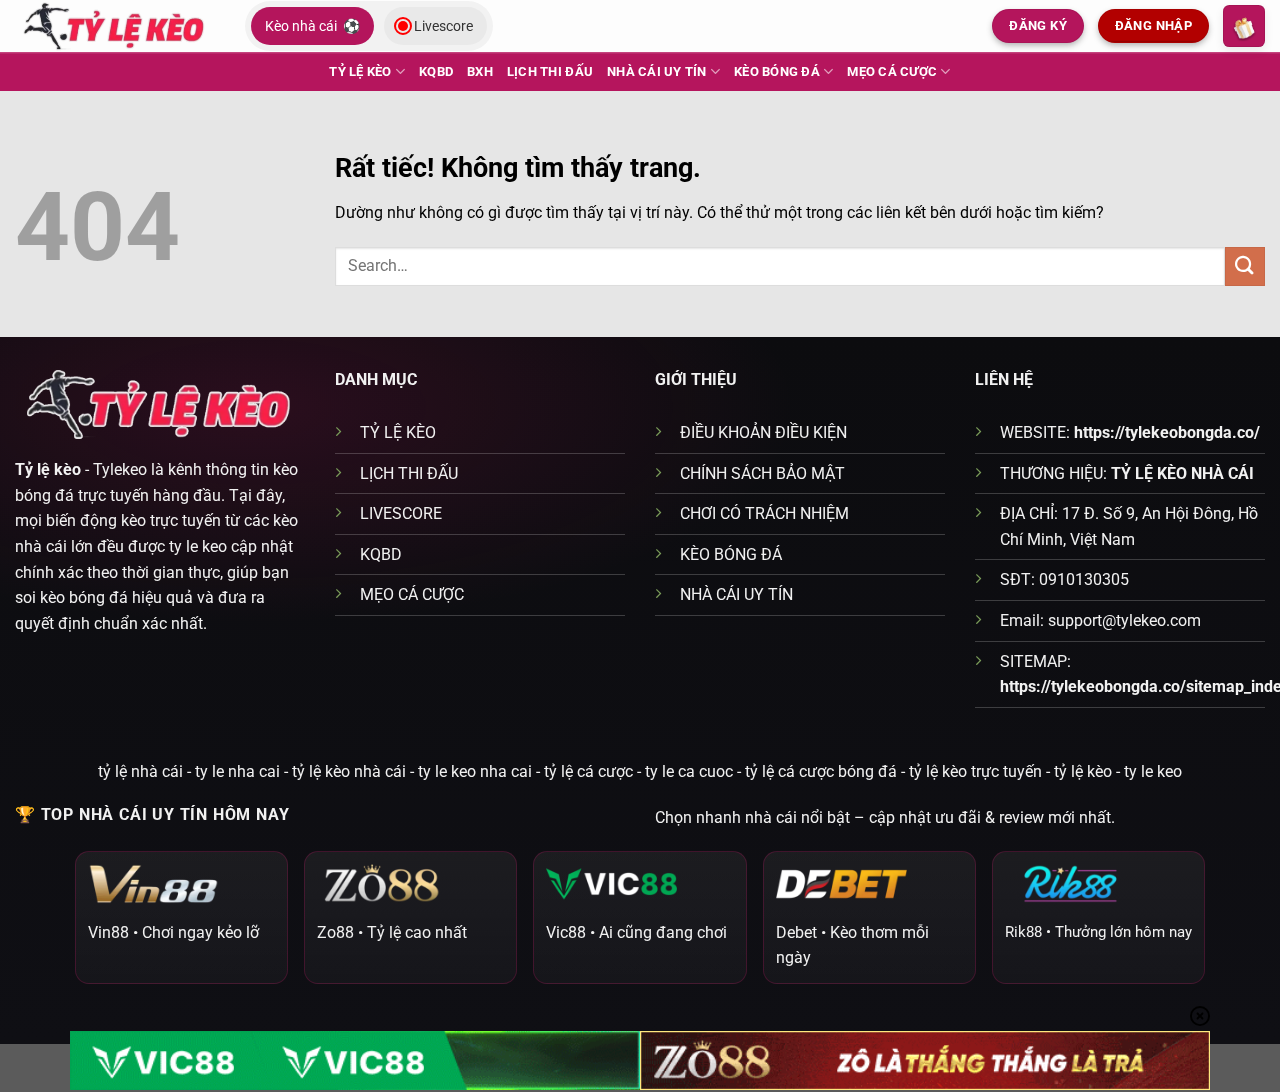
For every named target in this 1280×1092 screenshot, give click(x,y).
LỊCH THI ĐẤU (550, 71)
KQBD (436, 71)
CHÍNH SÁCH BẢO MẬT (762, 473)
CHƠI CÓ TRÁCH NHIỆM (764, 513)
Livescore (443, 26)
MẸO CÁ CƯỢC (892, 71)
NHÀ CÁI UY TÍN (657, 71)
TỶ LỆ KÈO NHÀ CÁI (1182, 473)
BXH (480, 71)
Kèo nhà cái (312, 26)
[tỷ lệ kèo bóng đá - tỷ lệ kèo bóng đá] (115, 25)
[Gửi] (1245, 266)
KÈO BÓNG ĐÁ (777, 71)
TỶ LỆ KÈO (360, 71)
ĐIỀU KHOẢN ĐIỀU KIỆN (763, 432)
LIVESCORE (401, 513)
